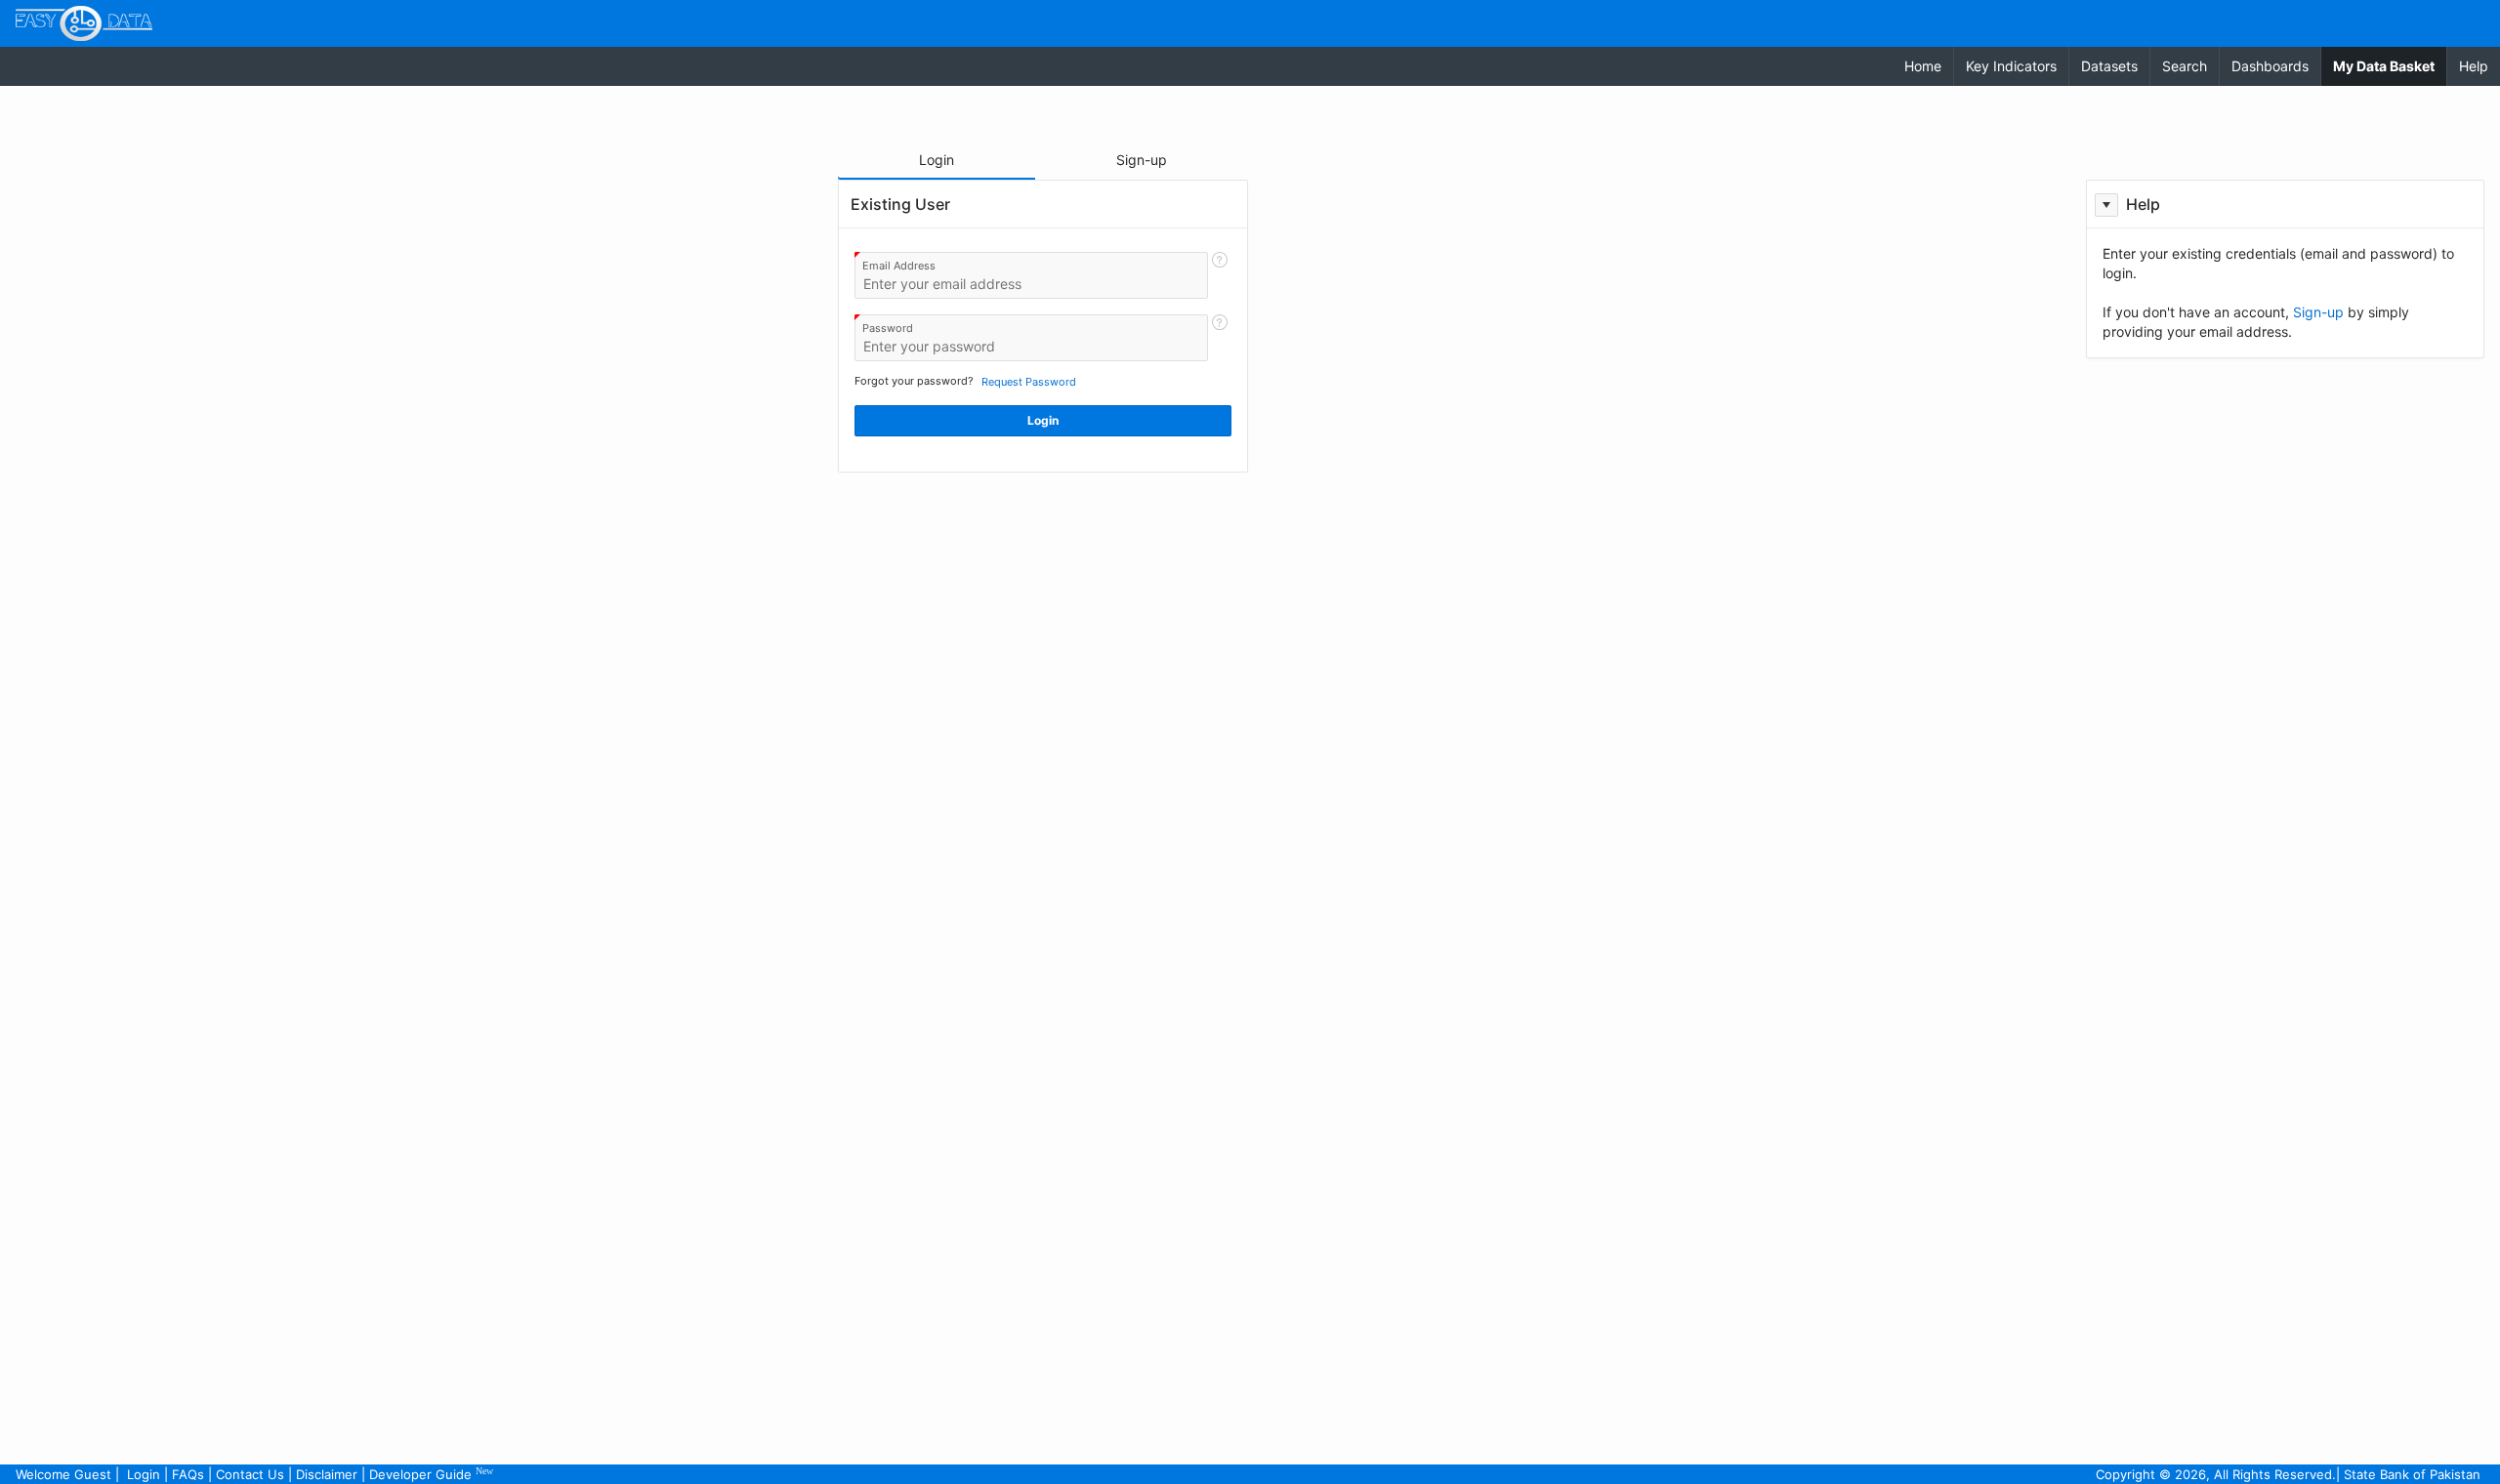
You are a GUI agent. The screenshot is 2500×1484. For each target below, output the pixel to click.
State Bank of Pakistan (2412, 1474)
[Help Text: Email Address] (1220, 275)
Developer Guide (431, 1474)
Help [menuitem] (2474, 66)
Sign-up (2318, 312)
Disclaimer (327, 1474)
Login (144, 1474)
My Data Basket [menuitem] (2390, 65)
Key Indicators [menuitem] (2011, 66)
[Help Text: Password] (1220, 338)
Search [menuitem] (2185, 66)
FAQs (188, 1474)
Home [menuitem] (1923, 66)
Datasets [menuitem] (2109, 66)
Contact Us (250, 1474)
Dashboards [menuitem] (2270, 66)
